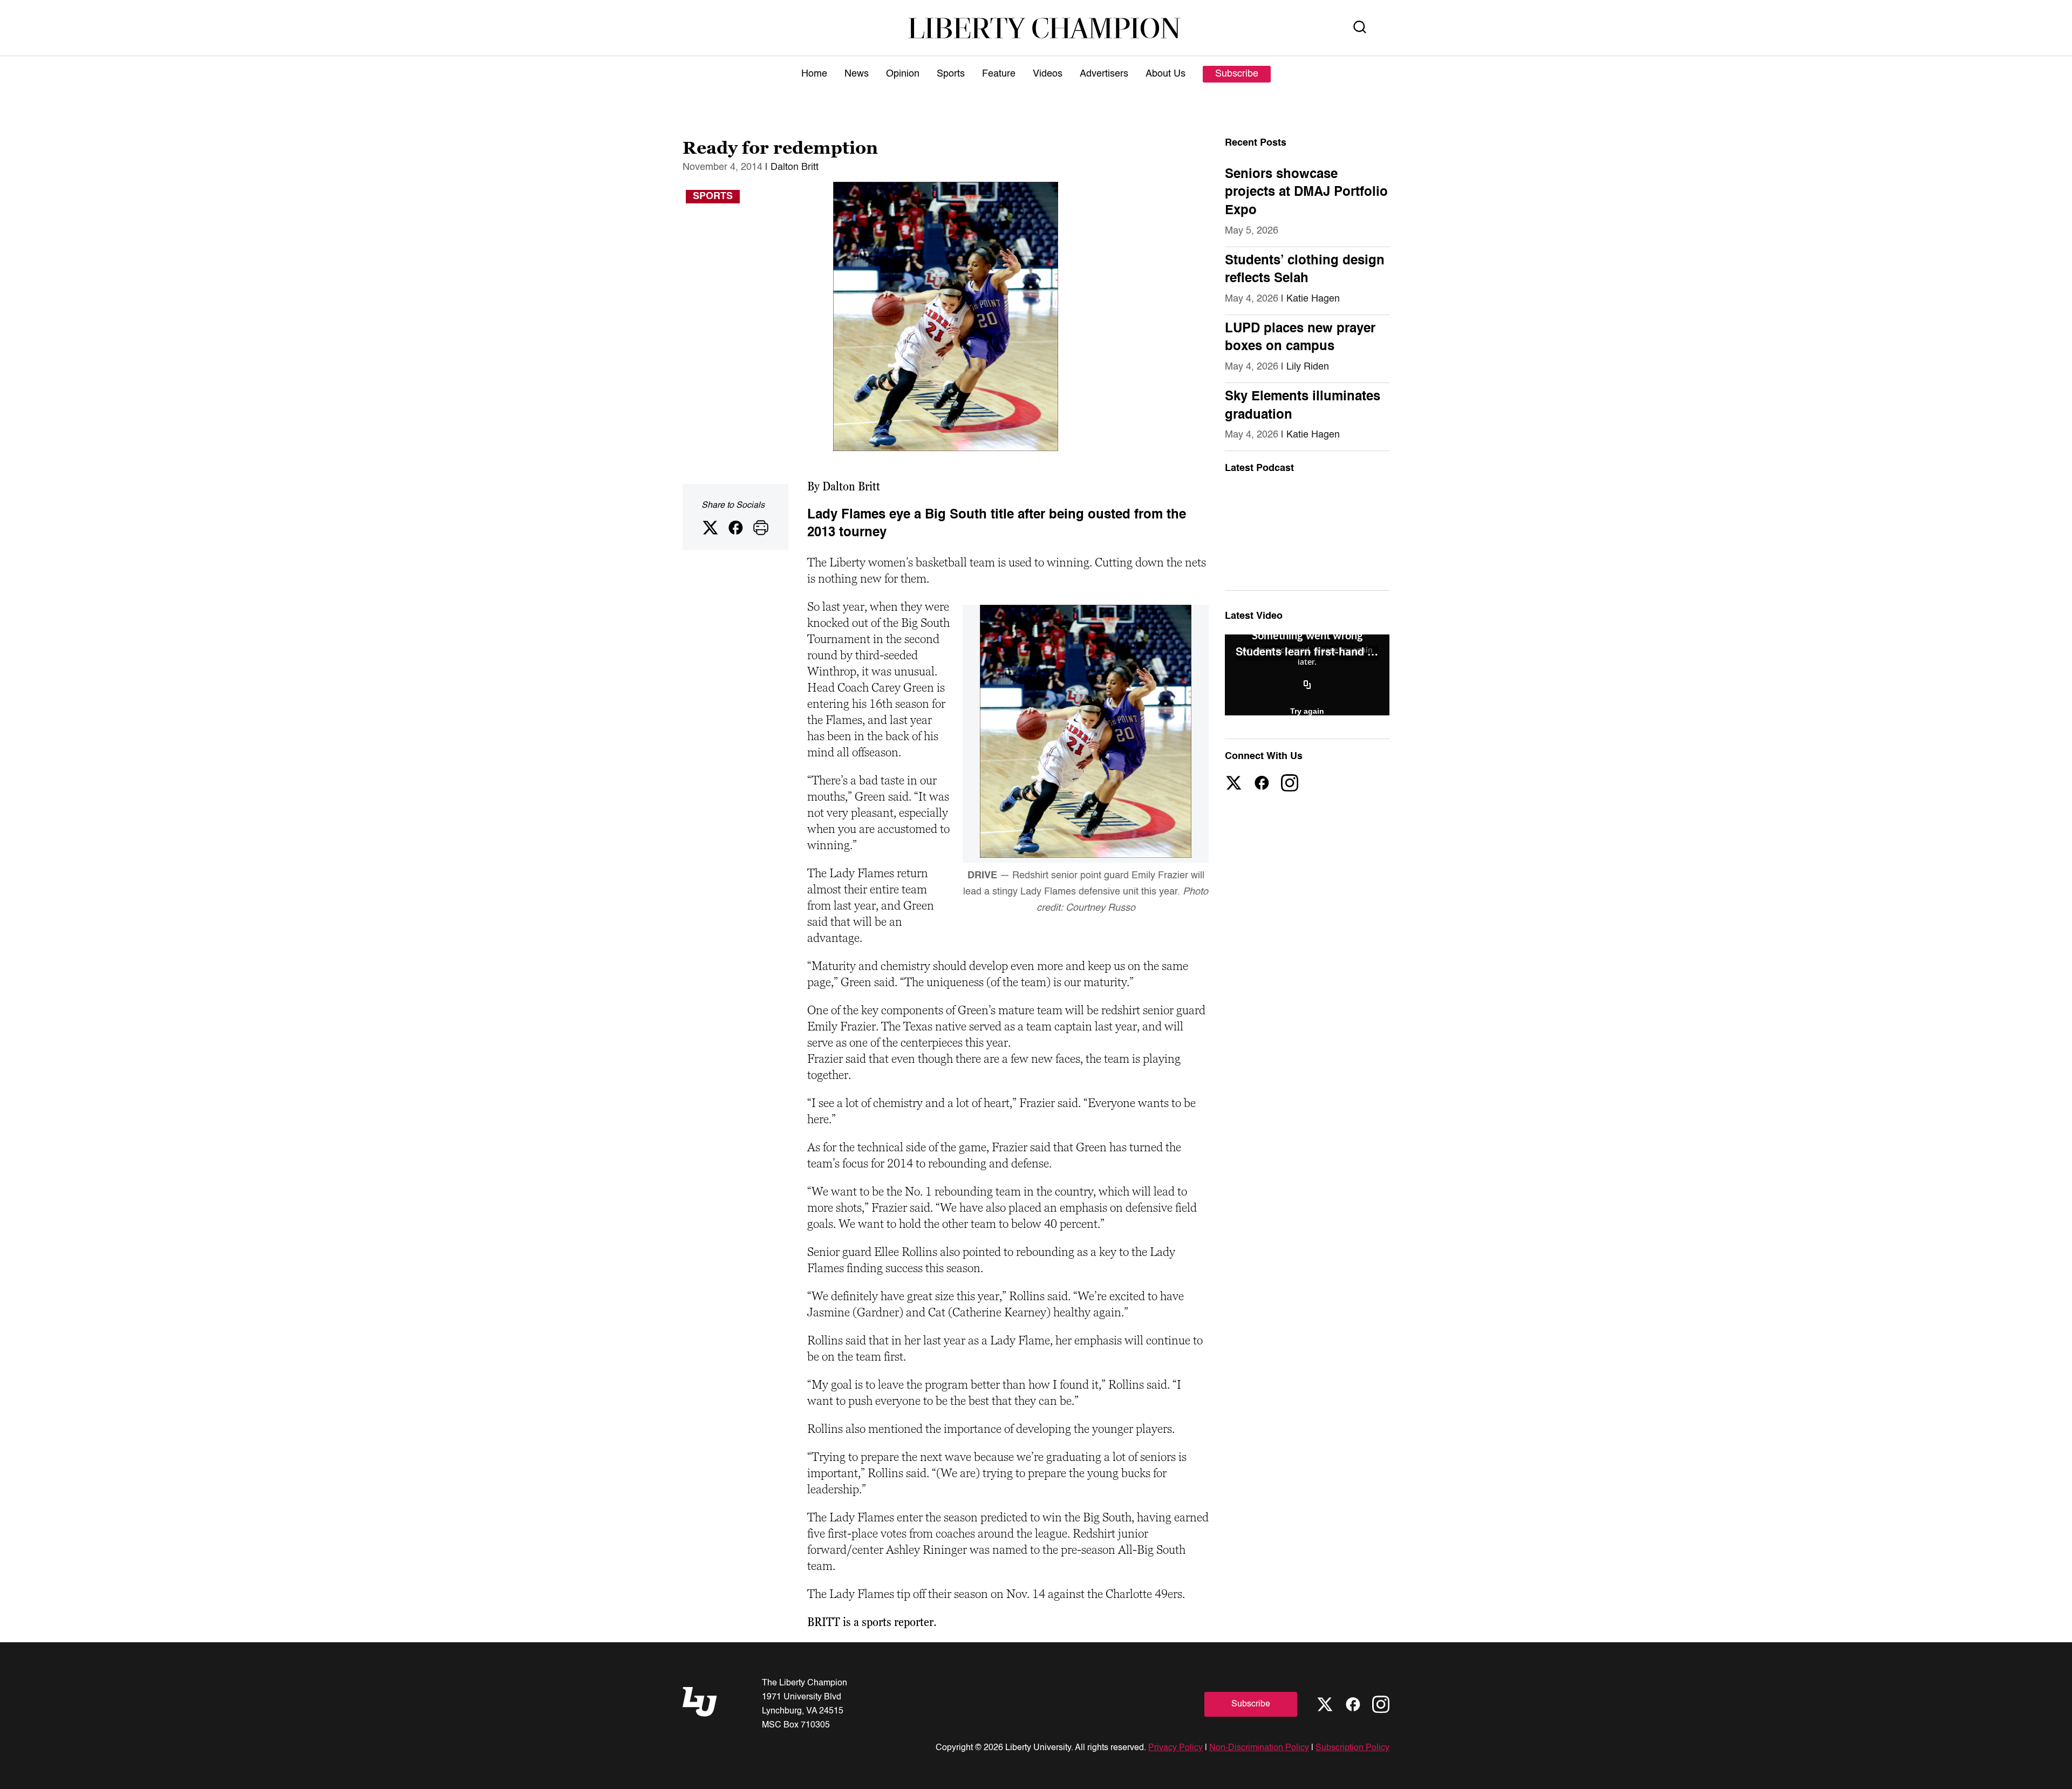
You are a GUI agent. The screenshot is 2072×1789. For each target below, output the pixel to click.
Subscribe (1237, 74)
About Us (1165, 74)
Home (814, 74)
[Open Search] (1360, 28)
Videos (1048, 74)
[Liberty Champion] (1044, 28)
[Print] (761, 528)
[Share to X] (710, 528)
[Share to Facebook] (735, 528)
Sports (951, 74)
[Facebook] (1262, 783)
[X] (1233, 783)
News (857, 74)
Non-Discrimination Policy (1259, 1748)
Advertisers (1104, 74)
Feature (999, 74)
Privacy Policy (1175, 1748)
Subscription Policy (1352, 1748)
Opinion (903, 74)
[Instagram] (1290, 783)
